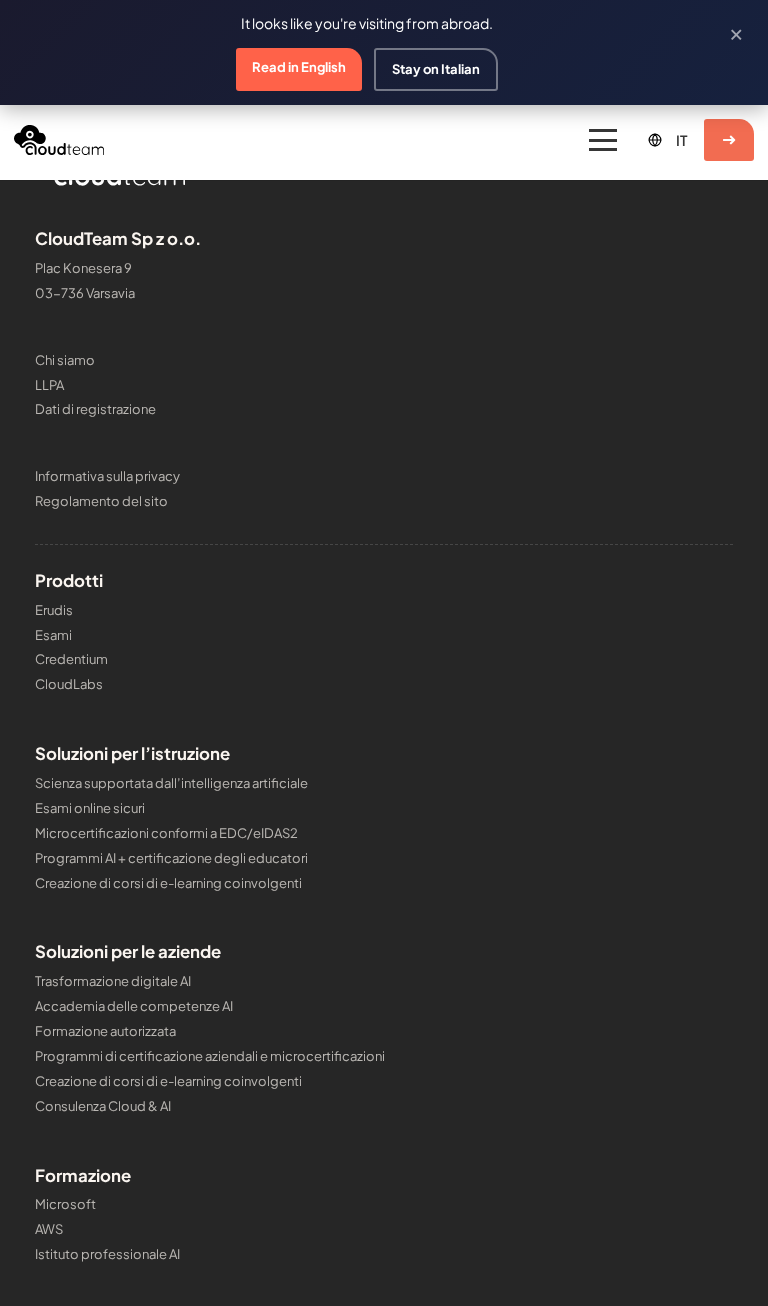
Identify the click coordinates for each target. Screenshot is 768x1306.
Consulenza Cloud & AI (103, 1106)
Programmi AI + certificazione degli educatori (171, 858)
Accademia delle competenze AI (134, 1006)
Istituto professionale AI (107, 1254)
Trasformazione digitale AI (113, 981)
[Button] (729, 140)
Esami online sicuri (90, 808)
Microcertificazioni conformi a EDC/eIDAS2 (166, 833)
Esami (53, 635)
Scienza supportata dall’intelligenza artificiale (171, 783)
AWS (49, 1229)
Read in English (299, 67)
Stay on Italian (436, 69)
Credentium (71, 659)
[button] (603, 140)
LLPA (49, 385)
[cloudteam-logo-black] (59, 140)
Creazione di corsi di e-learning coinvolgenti (168, 883)
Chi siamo (65, 360)
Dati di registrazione (95, 409)
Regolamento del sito (101, 501)
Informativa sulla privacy (107, 476)
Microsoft (65, 1204)
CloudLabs (69, 684)
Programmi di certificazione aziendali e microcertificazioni (210, 1056)
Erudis (54, 610)
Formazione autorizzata (105, 1031)
